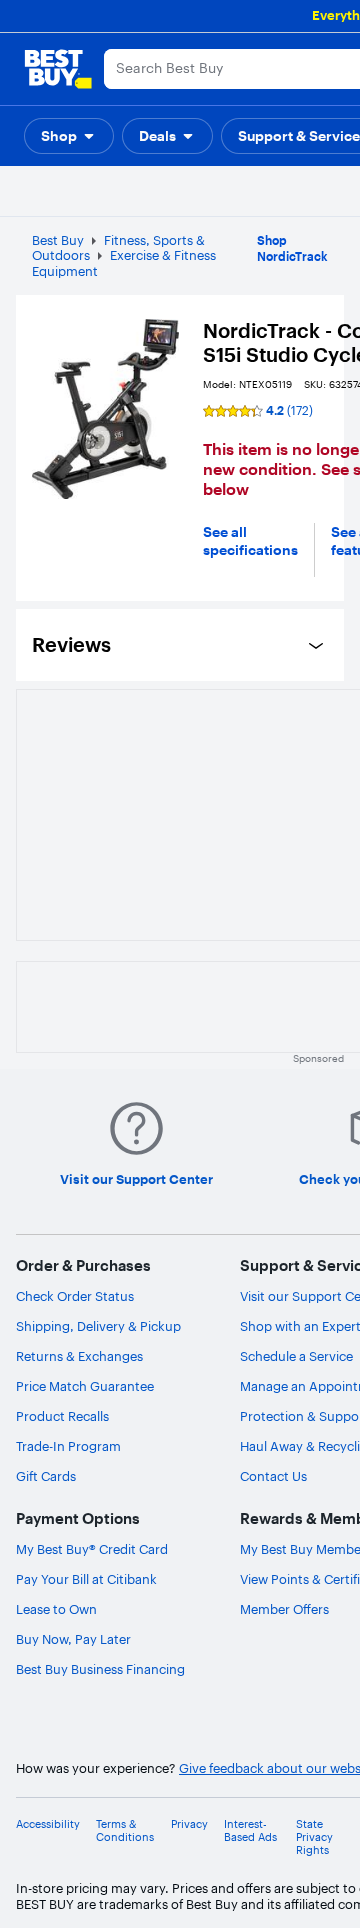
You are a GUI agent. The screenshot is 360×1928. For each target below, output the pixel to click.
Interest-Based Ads (250, 1831)
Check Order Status (75, 1296)
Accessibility (48, 1824)
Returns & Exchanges (79, 1356)
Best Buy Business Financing (100, 1669)
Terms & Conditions (125, 1831)
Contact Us (273, 1476)
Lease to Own (56, 1609)
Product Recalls (62, 1416)
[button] (69, 136)
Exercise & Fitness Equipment (124, 263)
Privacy (189, 1824)
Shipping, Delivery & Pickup (98, 1326)
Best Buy (58, 240)
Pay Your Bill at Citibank (86, 1579)
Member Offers (284, 1609)
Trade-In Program (68, 1446)
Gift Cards (46, 1476)
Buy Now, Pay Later (73, 1639)
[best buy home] (58, 69)
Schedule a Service (296, 1356)
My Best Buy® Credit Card (92, 1549)
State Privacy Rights (314, 1837)
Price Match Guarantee (85, 1386)
